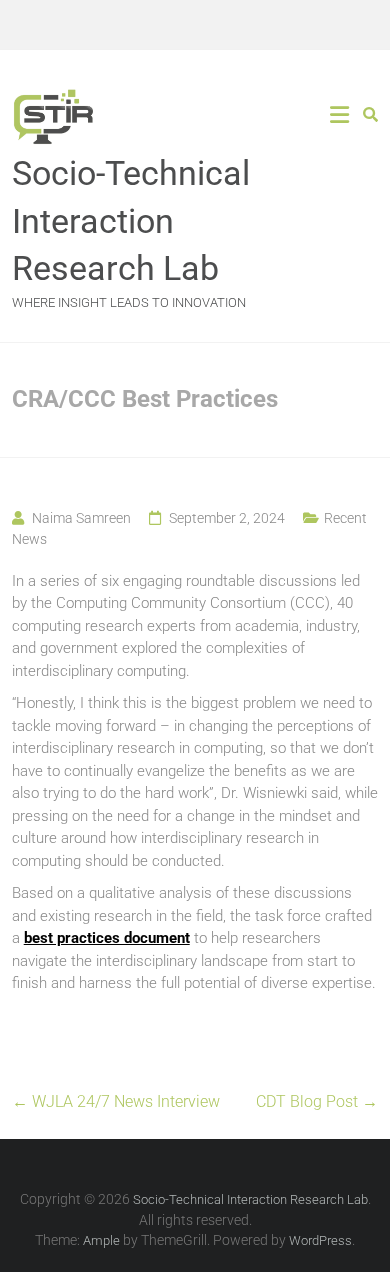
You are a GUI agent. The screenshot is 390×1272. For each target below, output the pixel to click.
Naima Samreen (81, 518)
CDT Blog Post (317, 1101)
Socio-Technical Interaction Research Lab (131, 220)
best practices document (107, 938)
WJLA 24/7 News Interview (116, 1101)
